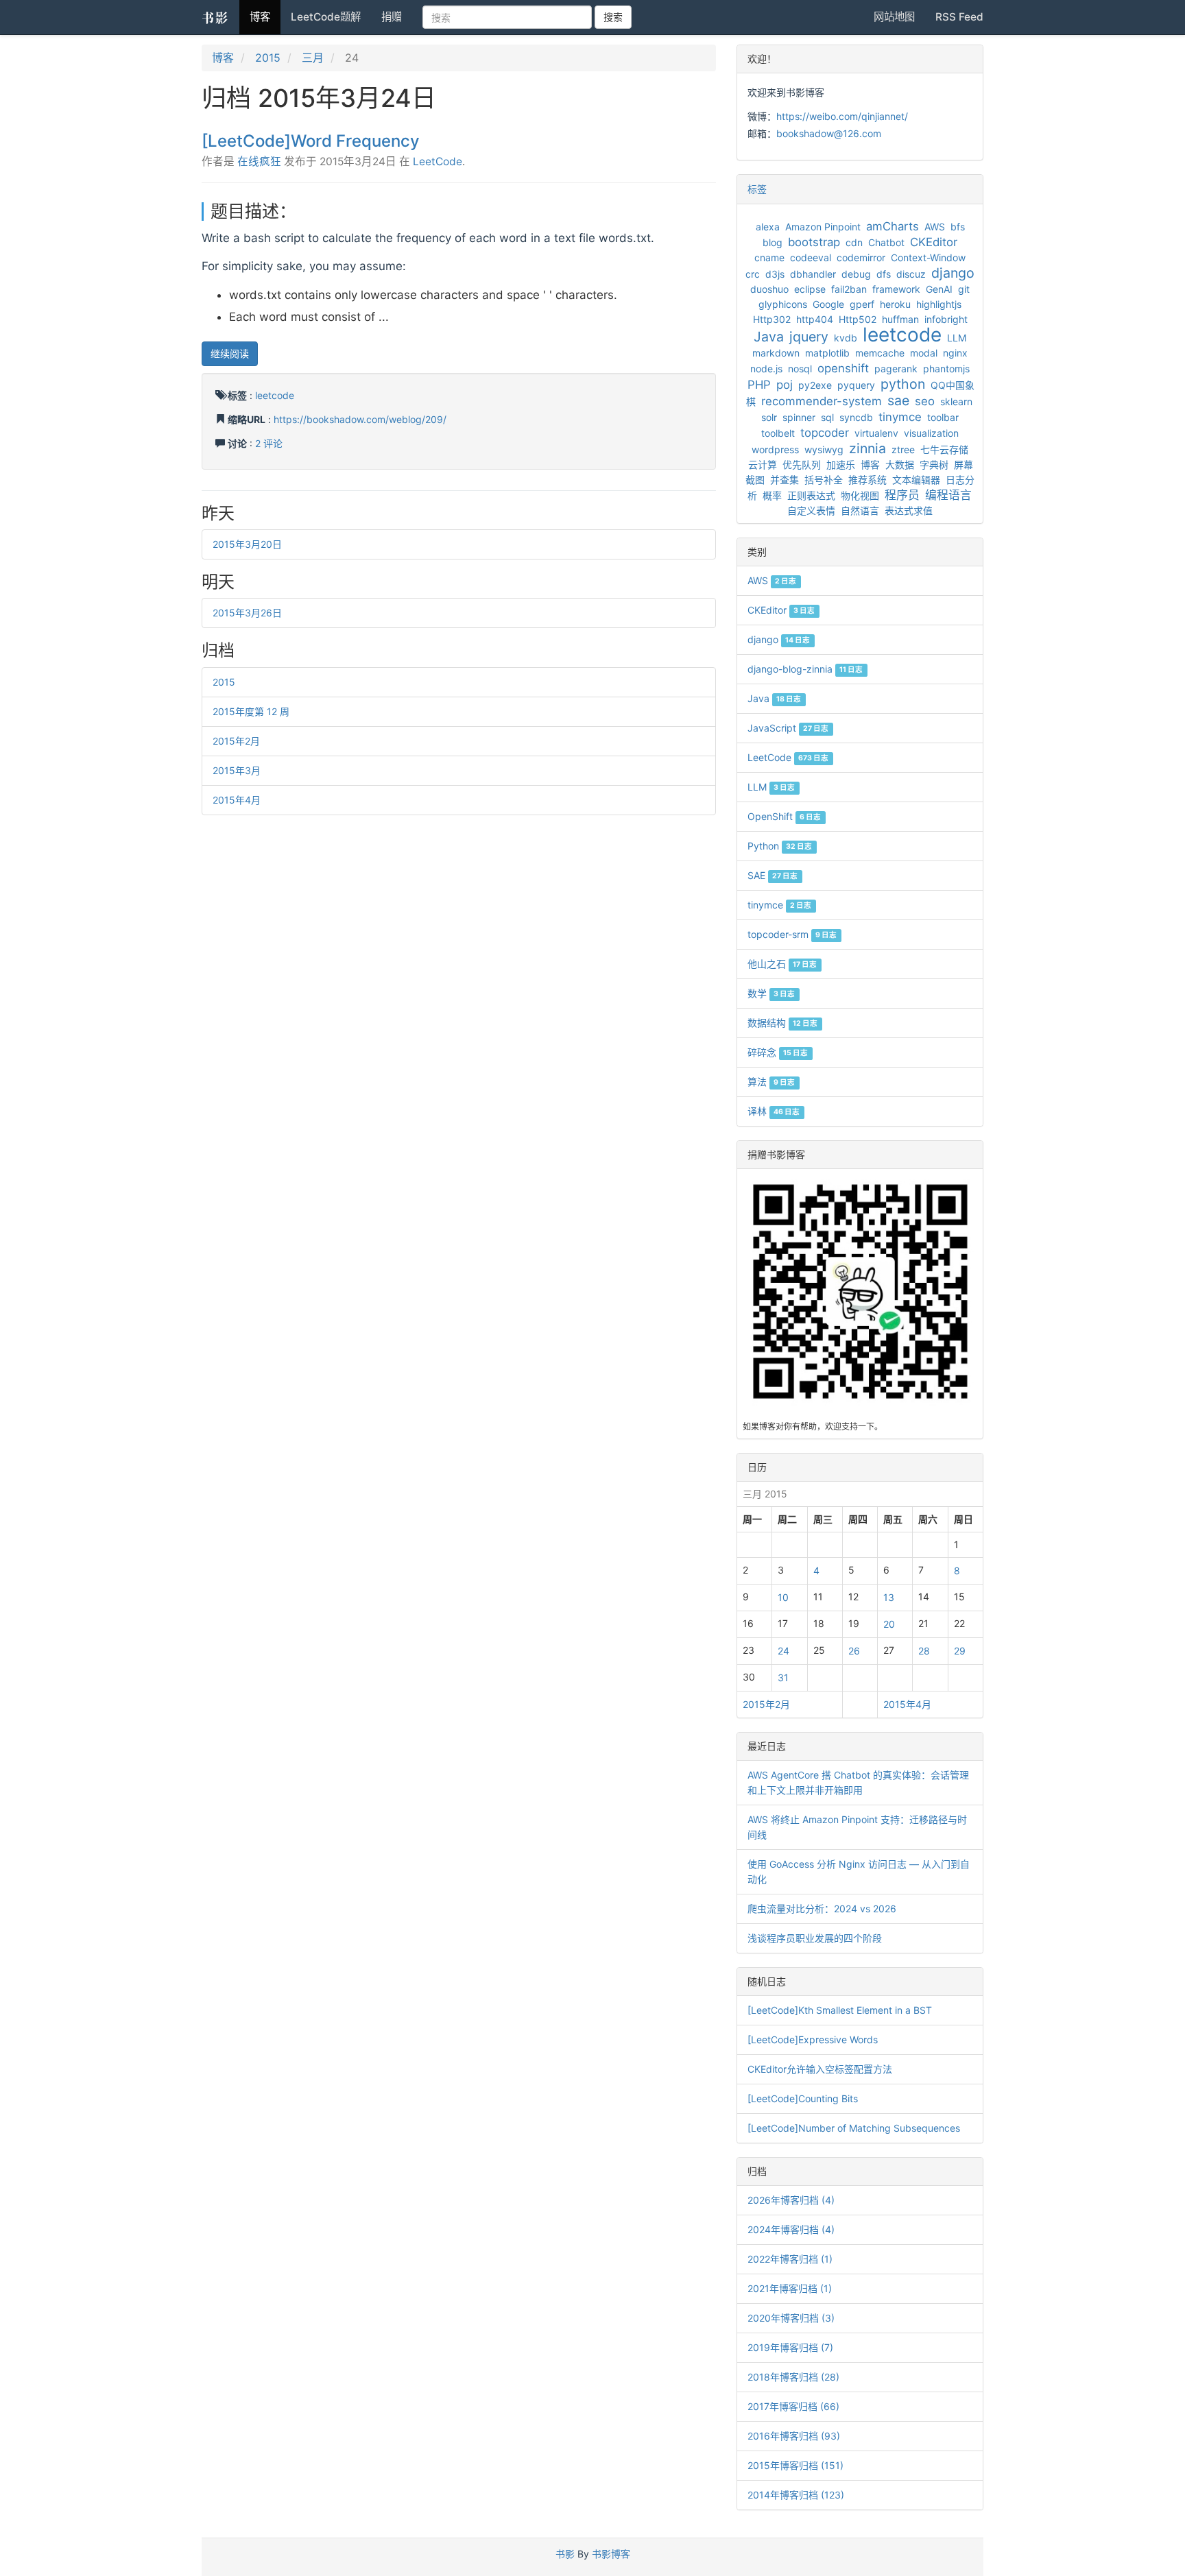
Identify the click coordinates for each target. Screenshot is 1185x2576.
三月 (313, 58)
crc (753, 274)
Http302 (772, 319)
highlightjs (939, 304)
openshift (843, 368)
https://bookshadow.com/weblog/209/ (360, 419)
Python (780, 846)
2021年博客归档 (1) (790, 2288)
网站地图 (894, 17)
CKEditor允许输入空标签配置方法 (820, 2069)
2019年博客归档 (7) (790, 2347)
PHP (759, 385)
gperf (862, 304)
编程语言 (948, 495)
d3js (775, 274)
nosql (800, 369)
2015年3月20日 (247, 544)
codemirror (861, 257)
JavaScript (788, 728)
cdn (854, 242)
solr (769, 417)
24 (783, 1651)
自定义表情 (811, 510)
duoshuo (769, 289)
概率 (772, 495)
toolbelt (778, 433)
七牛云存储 (944, 449)
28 (924, 1651)
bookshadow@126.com (829, 133)
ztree (903, 449)
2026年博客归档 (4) (791, 2200)
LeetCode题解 (326, 17)
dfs (884, 274)
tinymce (900, 417)
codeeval (811, 257)
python (903, 384)
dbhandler (813, 274)
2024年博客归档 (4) (791, 2229)
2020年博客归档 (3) (791, 2318)
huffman (900, 319)
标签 (757, 189)
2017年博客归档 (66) (793, 2406)
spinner (799, 417)
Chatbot (886, 242)
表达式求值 (909, 510)
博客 (260, 17)
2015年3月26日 (247, 613)
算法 (771, 1082)
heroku (895, 304)
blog (773, 242)
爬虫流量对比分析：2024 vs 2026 (822, 1909)
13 (889, 1597)
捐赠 (392, 17)
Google (828, 304)
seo (925, 401)
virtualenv (876, 433)
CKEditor (934, 242)
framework (896, 289)
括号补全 (824, 480)
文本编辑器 (916, 480)
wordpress (775, 449)
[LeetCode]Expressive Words (813, 2039)
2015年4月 (237, 800)
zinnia (867, 448)
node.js (766, 369)
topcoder (825, 433)
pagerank (896, 369)
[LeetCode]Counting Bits (803, 2098)
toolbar (943, 417)
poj (785, 385)
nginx (955, 353)
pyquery (856, 385)
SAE (773, 875)
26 (854, 1651)
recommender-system (822, 401)
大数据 (900, 465)
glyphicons (783, 304)
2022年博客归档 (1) (790, 2259)
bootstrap (814, 242)
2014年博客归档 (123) (796, 2495)
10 (783, 1597)
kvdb (846, 338)
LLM (957, 338)
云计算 (763, 465)
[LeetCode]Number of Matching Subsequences (854, 2128)
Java (769, 337)
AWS (935, 227)
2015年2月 (236, 741)
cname (769, 257)
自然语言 (860, 510)
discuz (911, 274)
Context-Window (928, 257)
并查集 (785, 480)
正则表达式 (811, 495)
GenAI (939, 289)
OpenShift (784, 816)
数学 (771, 993)
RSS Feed (959, 17)
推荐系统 (867, 480)
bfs (958, 227)
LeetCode (438, 161)
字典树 (934, 465)
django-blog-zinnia (805, 669)
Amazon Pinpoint (823, 227)
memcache (880, 353)
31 (783, 1677)
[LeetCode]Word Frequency (311, 141)
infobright (946, 319)
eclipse (810, 289)
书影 (215, 17)
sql (827, 417)
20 (889, 1624)
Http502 (858, 319)
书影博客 (611, 2554)
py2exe (815, 385)
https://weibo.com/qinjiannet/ (842, 116)
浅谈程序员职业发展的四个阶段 (815, 1938)
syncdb (856, 417)
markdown (776, 353)
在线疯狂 (259, 161)
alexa (768, 227)
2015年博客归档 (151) (795, 2465)
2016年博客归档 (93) (794, 2436)
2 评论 (269, 443)
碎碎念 (778, 1052)
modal (924, 353)
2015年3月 (237, 770)
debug (856, 274)
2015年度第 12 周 (251, 711)
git (964, 289)
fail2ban (849, 289)
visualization (931, 433)
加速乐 (841, 465)
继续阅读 (230, 353)
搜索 (613, 17)
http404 (815, 319)
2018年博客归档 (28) (793, 2377)
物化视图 (860, 495)
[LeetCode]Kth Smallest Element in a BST (840, 2010)
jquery (809, 337)
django (953, 273)
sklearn (956, 401)
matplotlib (827, 353)
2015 (268, 58)
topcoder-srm (792, 934)
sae (898, 400)
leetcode (275, 395)
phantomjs (946, 369)
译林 (774, 1111)
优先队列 (802, 465)
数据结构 (782, 1023)
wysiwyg (824, 449)
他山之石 (782, 964)
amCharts (893, 226)
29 (960, 1651)
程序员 (902, 495)
